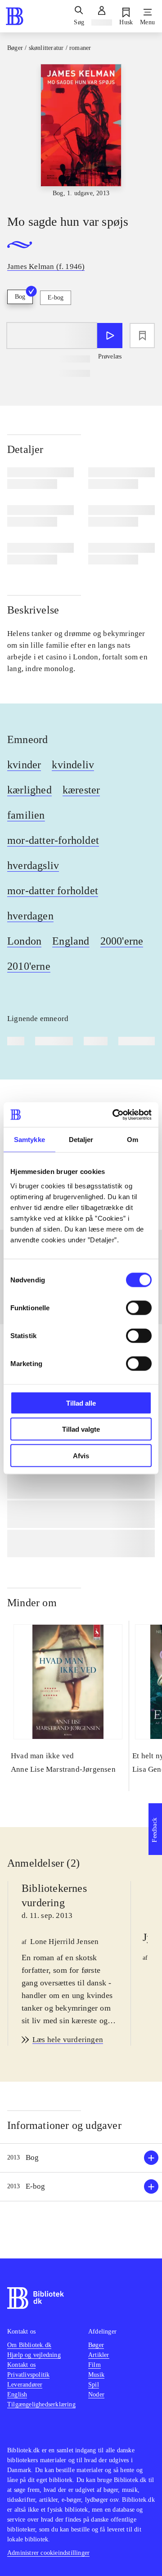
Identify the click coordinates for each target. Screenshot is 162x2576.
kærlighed (29, 790)
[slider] (81, 131)
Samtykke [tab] (29, 1140)
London (24, 941)
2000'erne (122, 941)
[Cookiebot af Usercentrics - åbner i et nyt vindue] (114, 1115)
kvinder (24, 765)
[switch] (139, 1308)
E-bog (56, 298)
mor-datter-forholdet (53, 840)
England (71, 941)
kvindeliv (73, 765)
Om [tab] (133, 1140)
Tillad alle (81, 1403)
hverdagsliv (33, 865)
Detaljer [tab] (81, 1140)
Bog (20, 297)
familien (26, 815)
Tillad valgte (81, 1429)
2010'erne (29, 966)
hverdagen (30, 916)
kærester (81, 790)
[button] (81, 2158)
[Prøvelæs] (110, 336)
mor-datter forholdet (53, 891)
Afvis (81, 1455)
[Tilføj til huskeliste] (142, 336)
